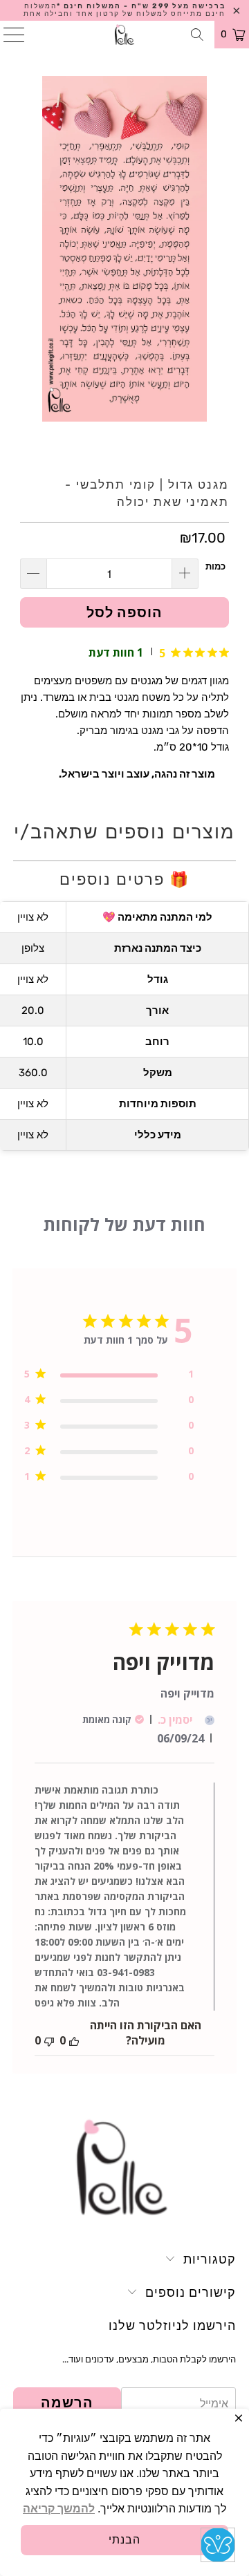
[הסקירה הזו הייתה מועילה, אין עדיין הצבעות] (74, 2040)
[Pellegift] (124, 35)
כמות (215, 566)
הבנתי (124, 2540)
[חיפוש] (198, 35)
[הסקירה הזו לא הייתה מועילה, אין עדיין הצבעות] (49, 2040)
